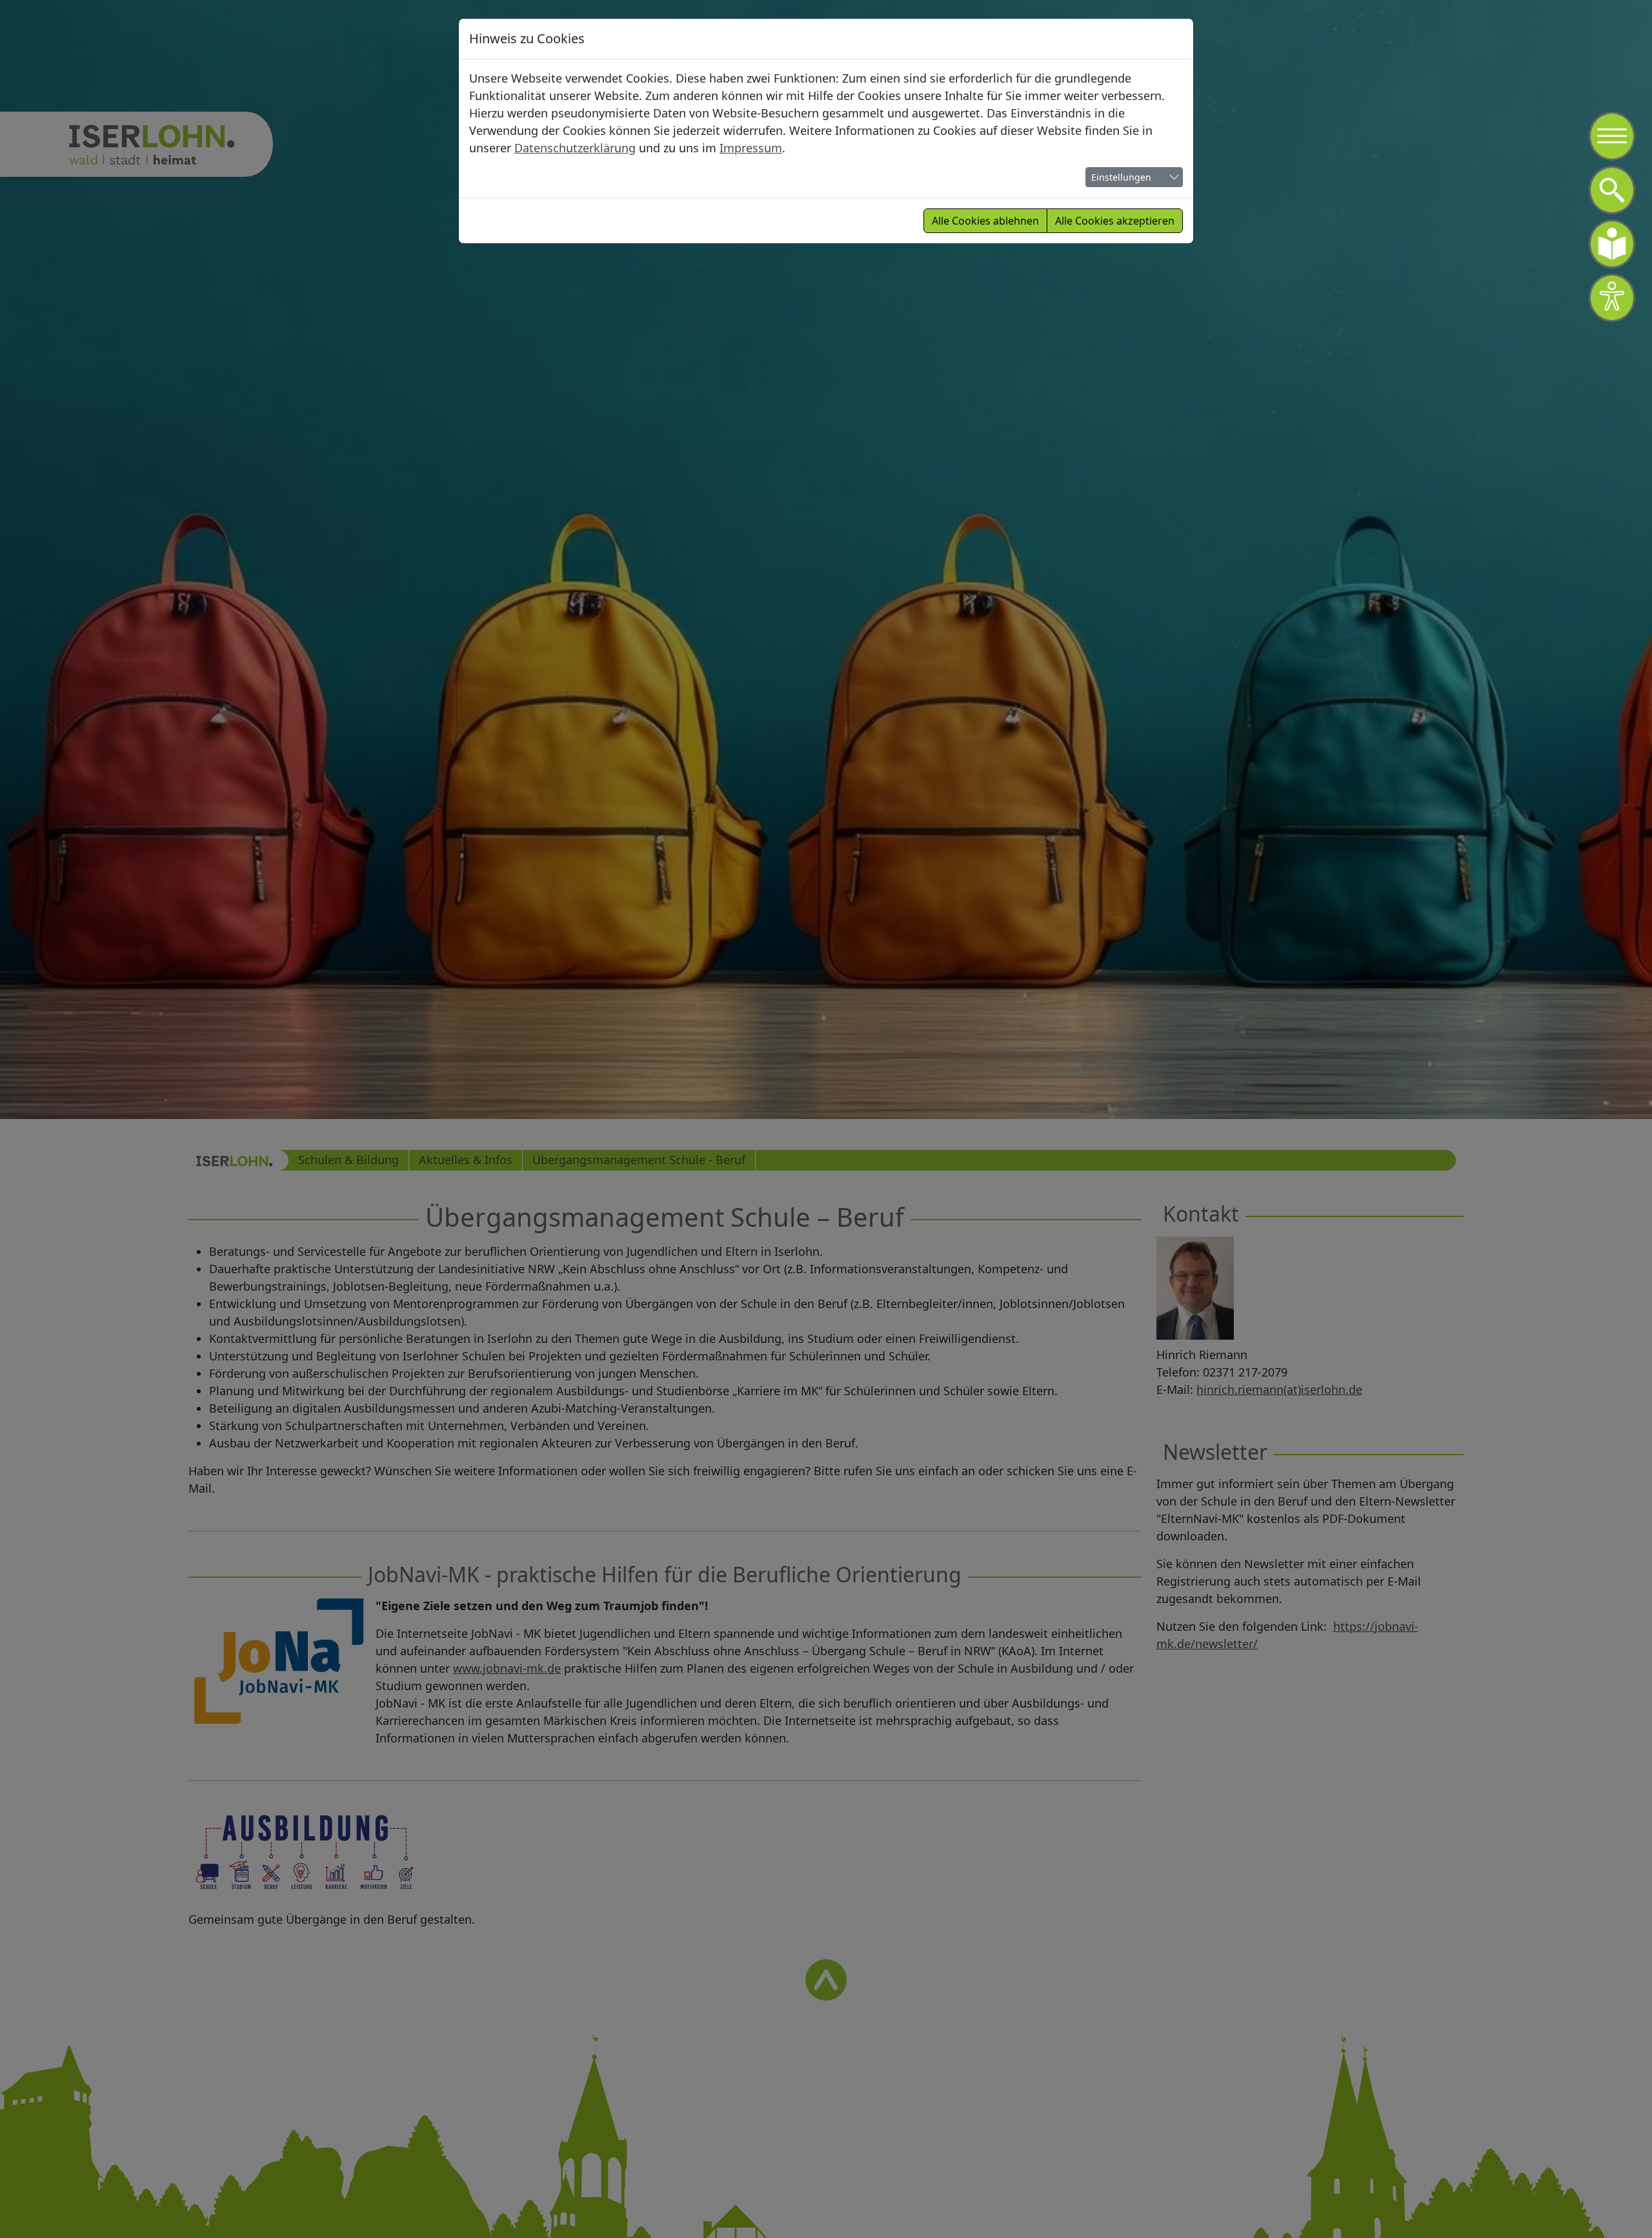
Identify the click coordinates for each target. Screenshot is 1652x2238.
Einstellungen (1121, 177)
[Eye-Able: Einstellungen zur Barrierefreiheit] (1612, 298)
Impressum (751, 148)
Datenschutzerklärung (575, 148)
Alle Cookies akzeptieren (1115, 221)
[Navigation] (1612, 136)
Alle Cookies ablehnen (985, 221)
